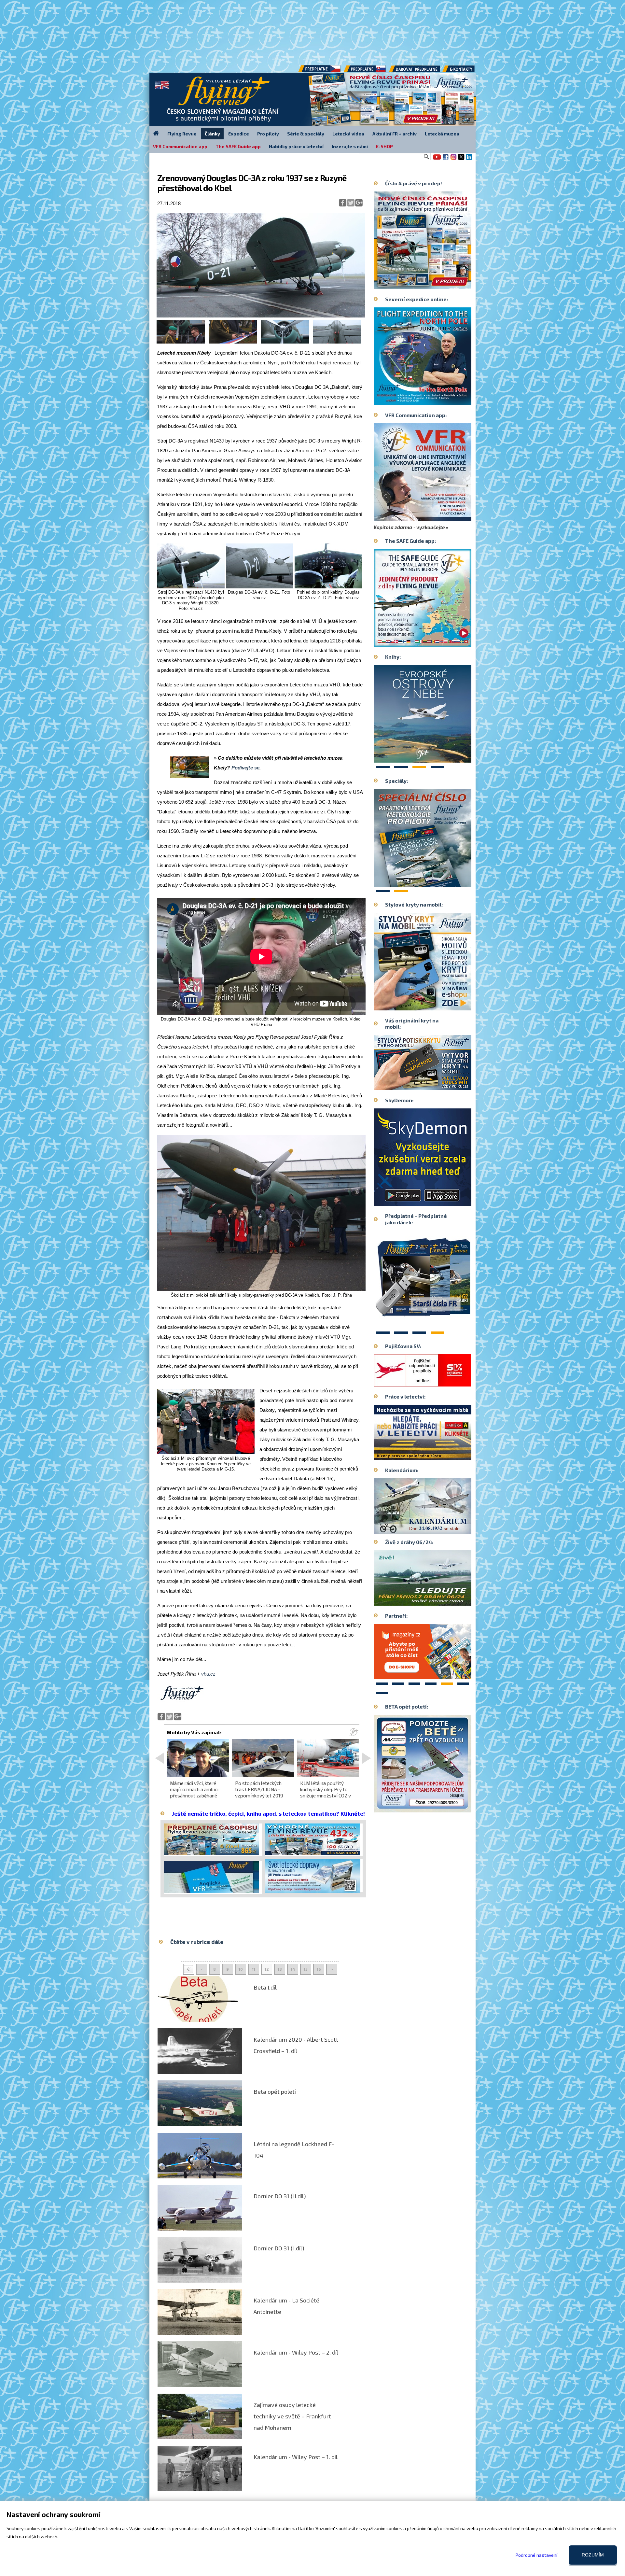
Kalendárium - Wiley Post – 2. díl (296, 2352)
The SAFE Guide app (238, 146)
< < (188, 1970)
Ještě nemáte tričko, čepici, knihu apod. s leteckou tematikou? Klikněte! (268, 1813)
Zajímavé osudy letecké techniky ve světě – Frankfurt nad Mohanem (292, 2416)
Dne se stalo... (436, 1528)
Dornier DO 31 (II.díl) (280, 2196)
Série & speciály (306, 134)
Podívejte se (245, 768)
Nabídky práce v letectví (296, 146)
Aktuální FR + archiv (395, 134)
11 (254, 1969)
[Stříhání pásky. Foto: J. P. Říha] (233, 342)
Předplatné (365, 71)
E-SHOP (384, 146)
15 (306, 1969)
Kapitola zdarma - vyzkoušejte (409, 527)
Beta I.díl (265, 1987)
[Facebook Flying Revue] (446, 159)
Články (212, 134)
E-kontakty (465, 71)
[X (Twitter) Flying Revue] (461, 159)
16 (319, 1969)
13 (280, 1969)
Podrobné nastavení (536, 2555)
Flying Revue (182, 134)
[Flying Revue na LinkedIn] (469, 159)
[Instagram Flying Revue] (453, 159)
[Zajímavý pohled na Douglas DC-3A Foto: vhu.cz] (337, 342)
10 (241, 1969)
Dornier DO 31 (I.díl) (279, 2248)
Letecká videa (348, 134)
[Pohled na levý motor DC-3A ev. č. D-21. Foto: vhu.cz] (285, 342)
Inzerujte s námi (350, 146)
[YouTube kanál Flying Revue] (436, 159)
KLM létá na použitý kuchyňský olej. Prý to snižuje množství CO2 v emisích (326, 1793)
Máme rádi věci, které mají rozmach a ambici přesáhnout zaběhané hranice (194, 1793)
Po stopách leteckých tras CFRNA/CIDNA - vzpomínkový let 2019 (259, 1789)
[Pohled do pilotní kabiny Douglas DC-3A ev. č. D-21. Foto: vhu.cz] (328, 587)
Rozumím (593, 2555)
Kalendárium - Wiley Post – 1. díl (296, 2457)
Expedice (239, 134)
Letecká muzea (442, 134)
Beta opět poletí (275, 2091)
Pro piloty (268, 134)
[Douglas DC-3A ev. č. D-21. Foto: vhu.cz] (260, 587)
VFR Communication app (180, 146)
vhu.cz (208, 1674)
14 (293, 1969)
